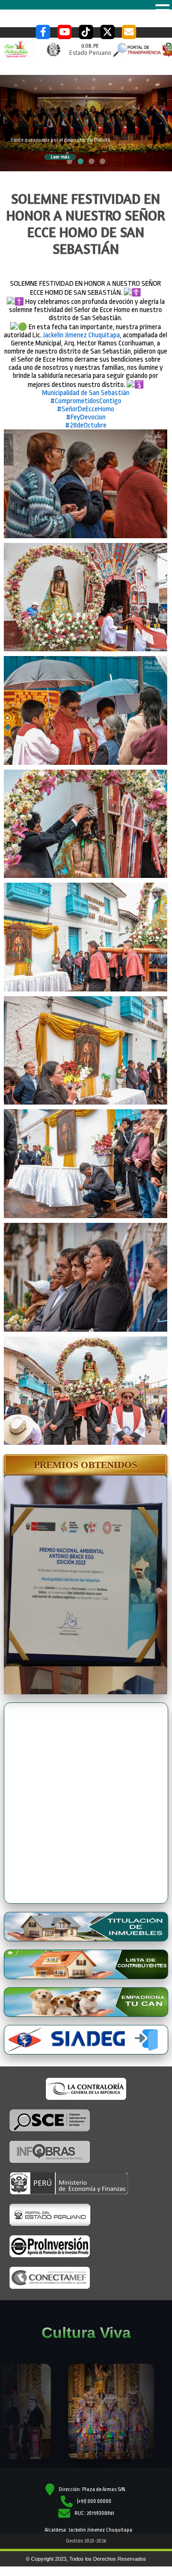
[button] (86, 1465)
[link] (81, 335)
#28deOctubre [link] (86, 425)
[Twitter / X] (107, 32)
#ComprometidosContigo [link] (86, 401)
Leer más (60, 157)
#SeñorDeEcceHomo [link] (86, 409)
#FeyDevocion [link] (86, 417)
